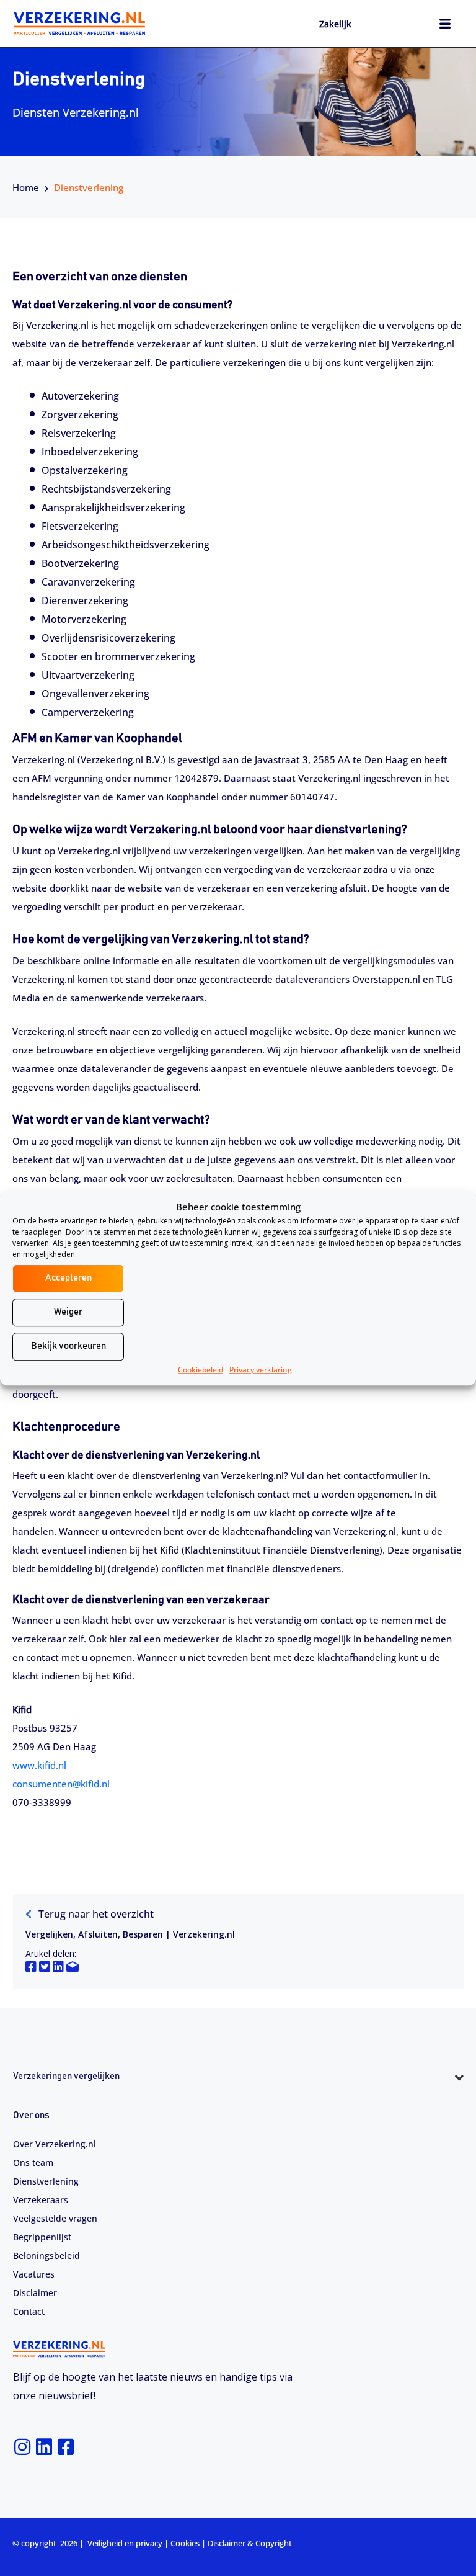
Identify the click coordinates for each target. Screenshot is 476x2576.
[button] (238, 2099)
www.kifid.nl (39, 1765)
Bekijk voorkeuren (68, 1346)
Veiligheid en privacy (125, 2543)
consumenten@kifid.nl (61, 1784)
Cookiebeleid (201, 1370)
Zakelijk (335, 24)
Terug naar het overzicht (95, 1914)
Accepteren (68, 1278)
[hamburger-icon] (445, 25)
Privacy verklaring (261, 1370)
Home (26, 187)
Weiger (68, 1312)
